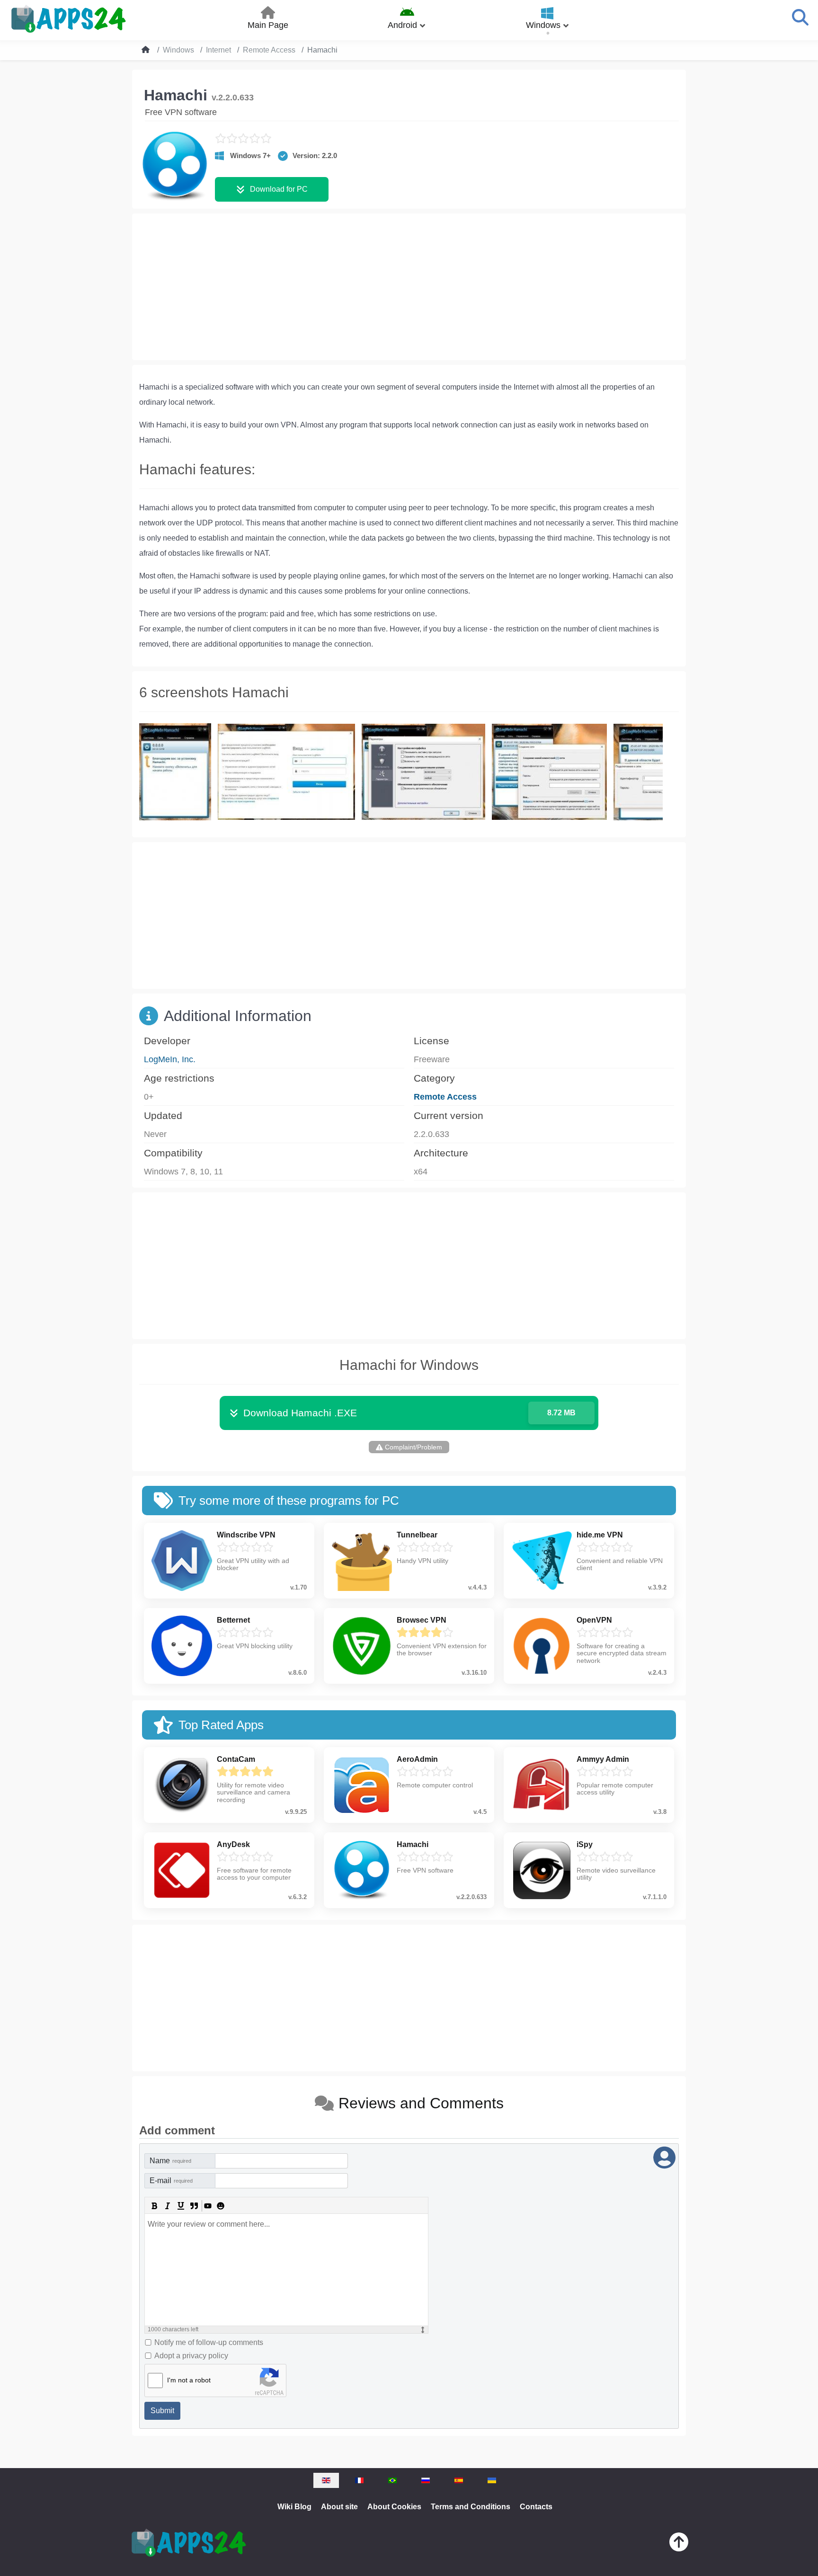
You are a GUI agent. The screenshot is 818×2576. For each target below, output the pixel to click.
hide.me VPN (600, 1535)
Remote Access (445, 1097)
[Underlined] (181, 2206)
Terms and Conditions (471, 2507)
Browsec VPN (422, 1620)
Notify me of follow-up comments (209, 2342)
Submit (162, 2411)
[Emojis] (221, 2206)
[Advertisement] (409, 287)
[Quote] (194, 2206)
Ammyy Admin (603, 1759)
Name (170, 2161)
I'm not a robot (189, 2380)
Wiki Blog (294, 2507)
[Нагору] (679, 2544)
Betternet (233, 1620)
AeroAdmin (417, 1759)
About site (339, 2507)
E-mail (171, 2181)
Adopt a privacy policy (191, 2356)
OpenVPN (594, 1620)
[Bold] (154, 2206)
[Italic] (168, 2206)
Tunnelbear (417, 1535)
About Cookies (394, 2507)
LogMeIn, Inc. (170, 1059)
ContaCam (236, 1759)
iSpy (585, 1844)
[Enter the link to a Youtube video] (207, 2206)
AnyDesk (233, 1844)
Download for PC (279, 189)
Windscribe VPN (246, 1535)
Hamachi (413, 1844)
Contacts (536, 2507)
